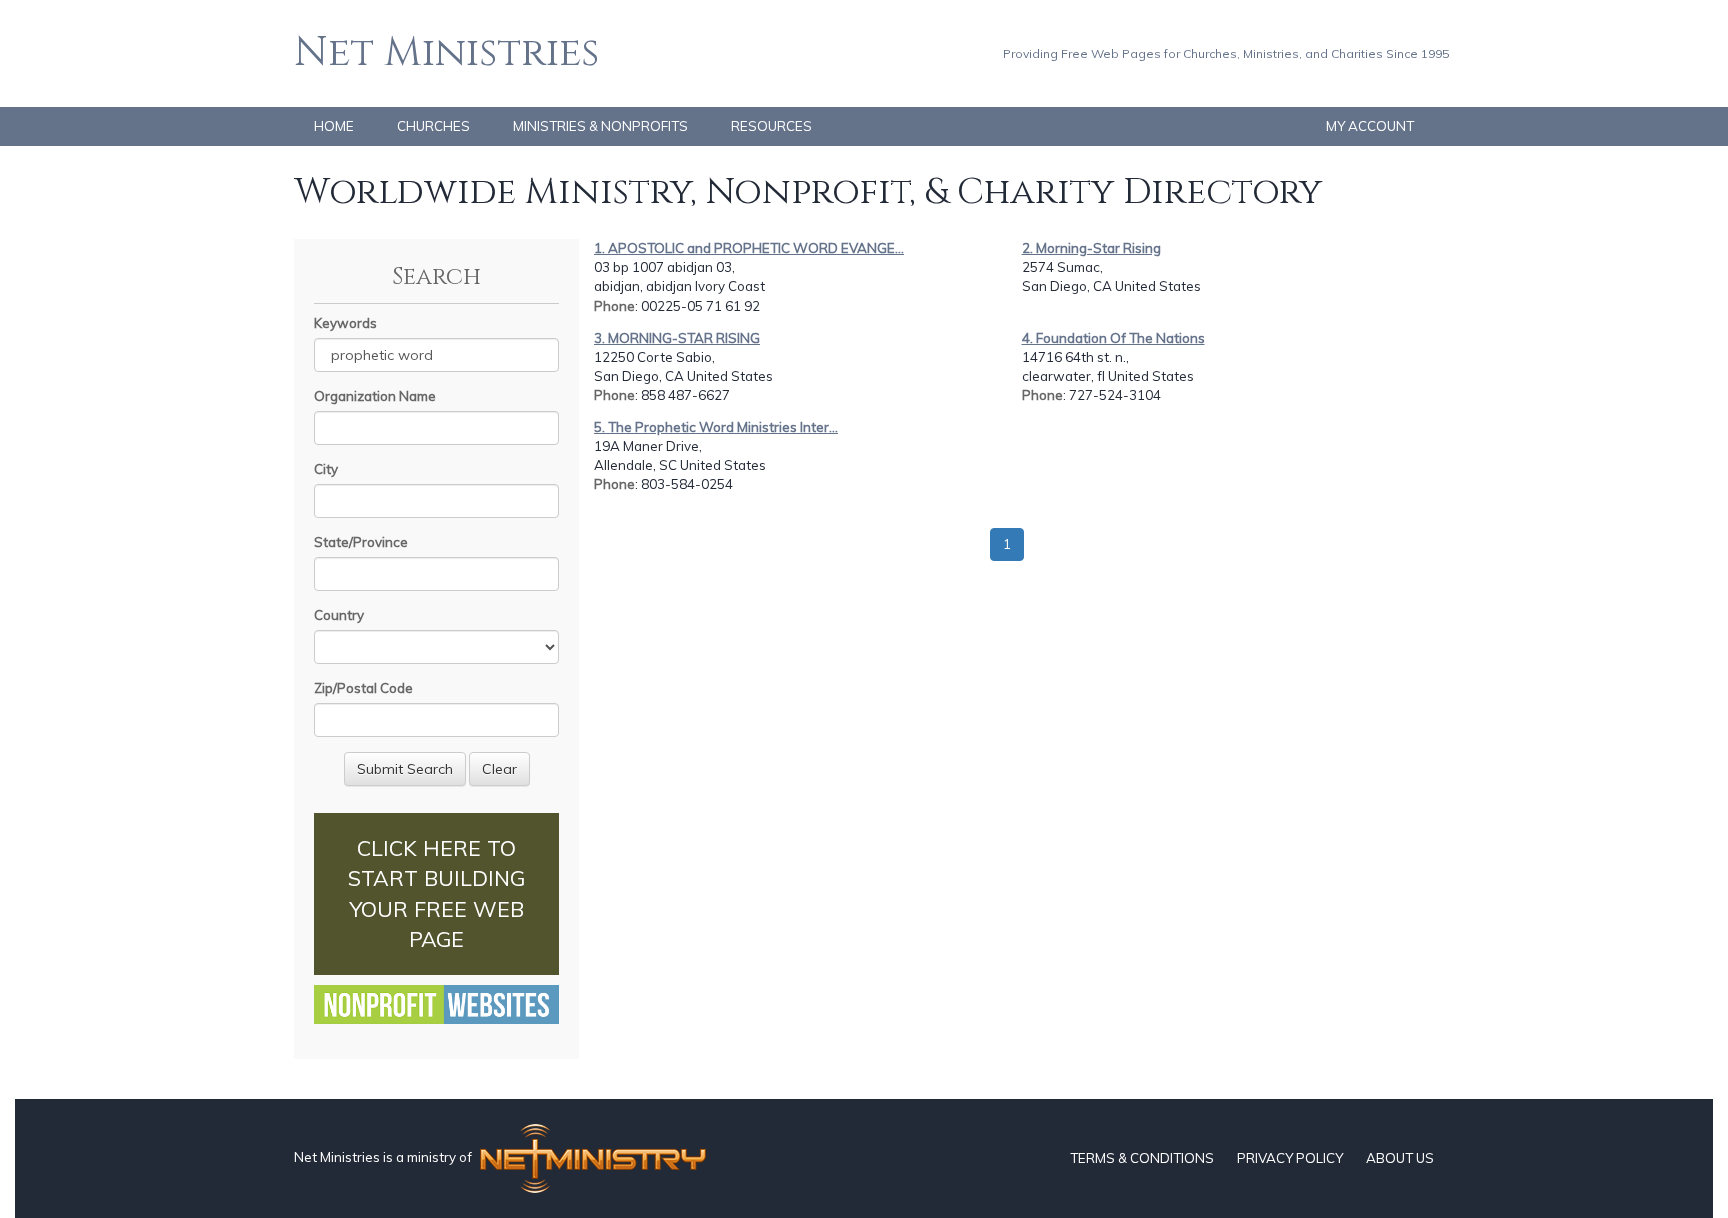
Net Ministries (446, 53)
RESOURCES (771, 126)
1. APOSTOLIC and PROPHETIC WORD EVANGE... (749, 248)
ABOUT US (1400, 1158)
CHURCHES (433, 126)
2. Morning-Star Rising (1091, 248)
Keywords (345, 323)
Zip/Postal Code (363, 688)
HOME (334, 126)
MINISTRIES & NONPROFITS (600, 126)
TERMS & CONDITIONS (1142, 1158)
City (326, 469)
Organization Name (375, 396)
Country (339, 615)
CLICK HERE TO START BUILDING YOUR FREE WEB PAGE (436, 893)
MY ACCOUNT (1370, 126)
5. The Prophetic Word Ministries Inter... (716, 427)
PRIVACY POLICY (1290, 1158)
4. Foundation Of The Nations (1113, 338)
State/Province (361, 542)
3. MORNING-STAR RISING (677, 338)
